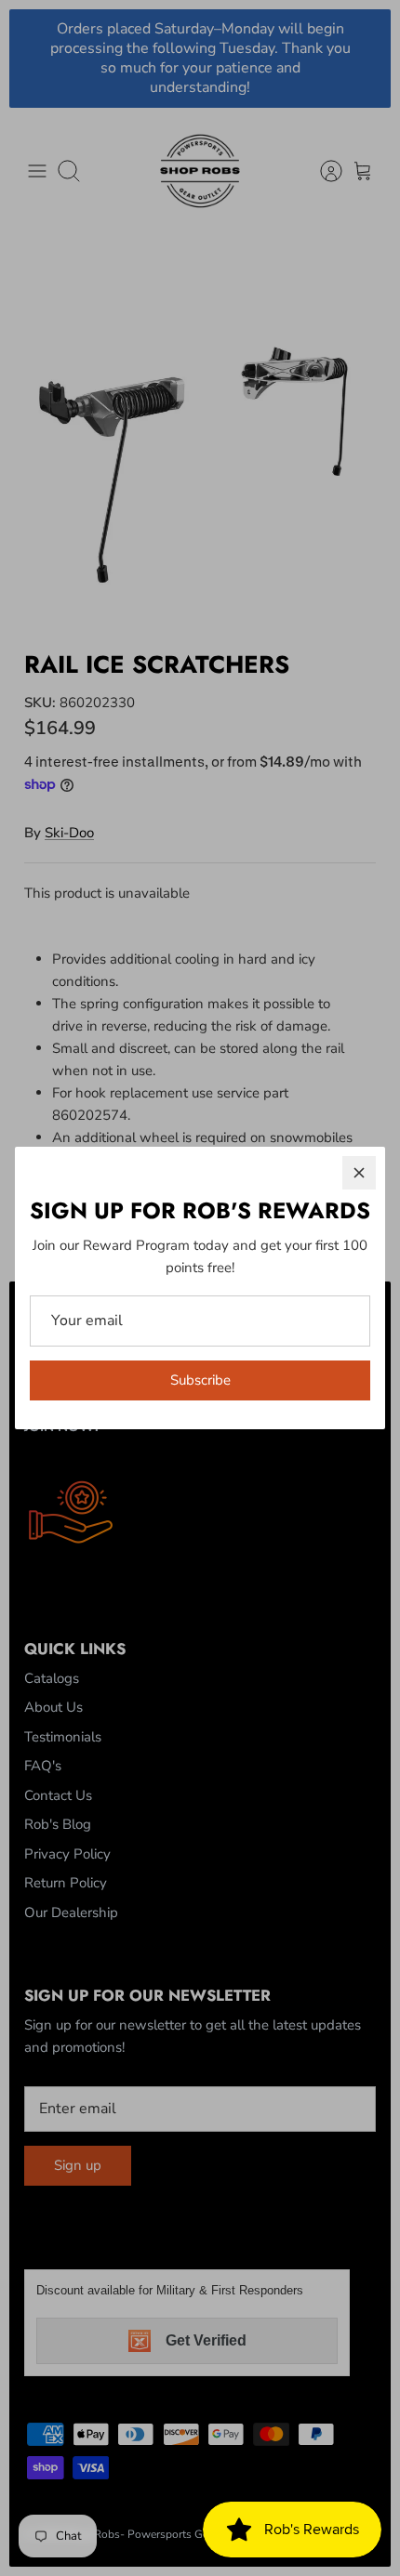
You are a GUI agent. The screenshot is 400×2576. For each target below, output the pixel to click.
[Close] (359, 1173)
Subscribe (200, 1380)
